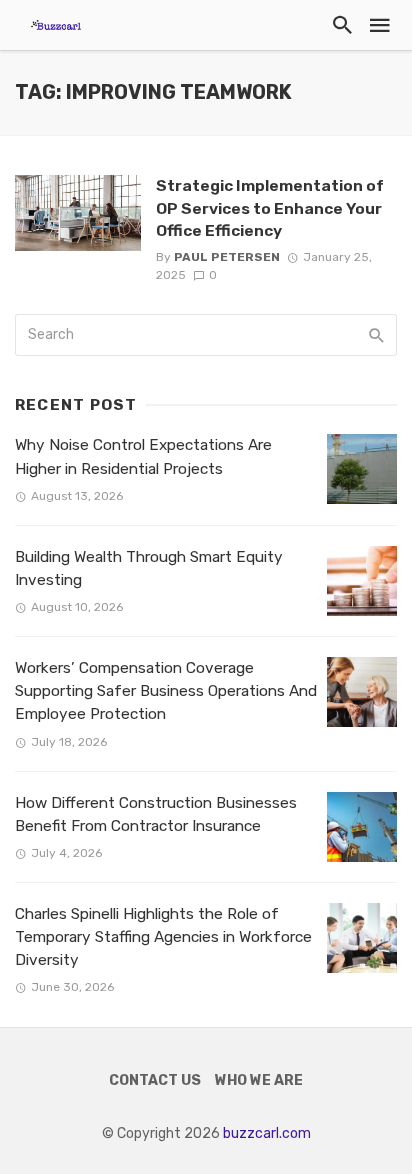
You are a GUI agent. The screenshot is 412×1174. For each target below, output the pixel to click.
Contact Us (155, 1080)
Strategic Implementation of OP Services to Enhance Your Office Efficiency (270, 207)
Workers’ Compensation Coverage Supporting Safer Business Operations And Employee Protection (166, 691)
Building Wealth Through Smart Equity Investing (149, 568)
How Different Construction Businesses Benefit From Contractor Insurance (156, 814)
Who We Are (259, 1080)
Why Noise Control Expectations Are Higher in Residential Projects (143, 456)
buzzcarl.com (267, 1133)
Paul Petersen (227, 257)
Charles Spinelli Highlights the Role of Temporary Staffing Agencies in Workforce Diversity (163, 937)
